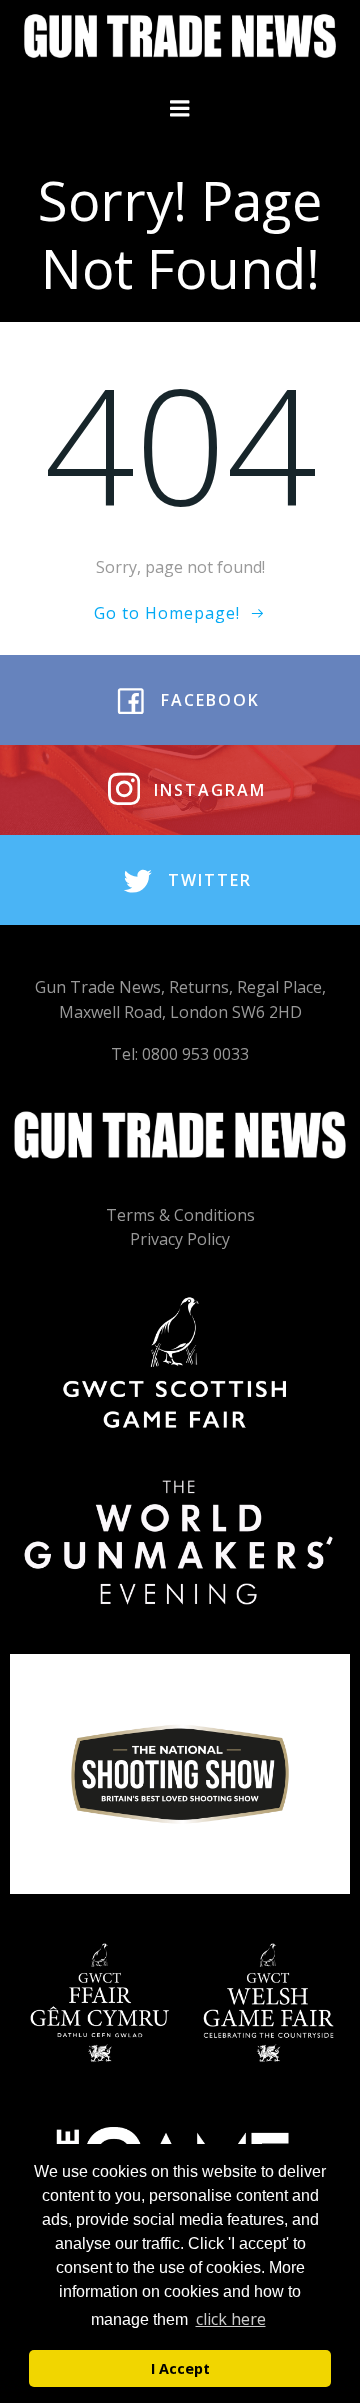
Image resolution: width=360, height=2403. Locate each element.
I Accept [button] (180, 2368)
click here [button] (231, 2319)
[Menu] (180, 109)
